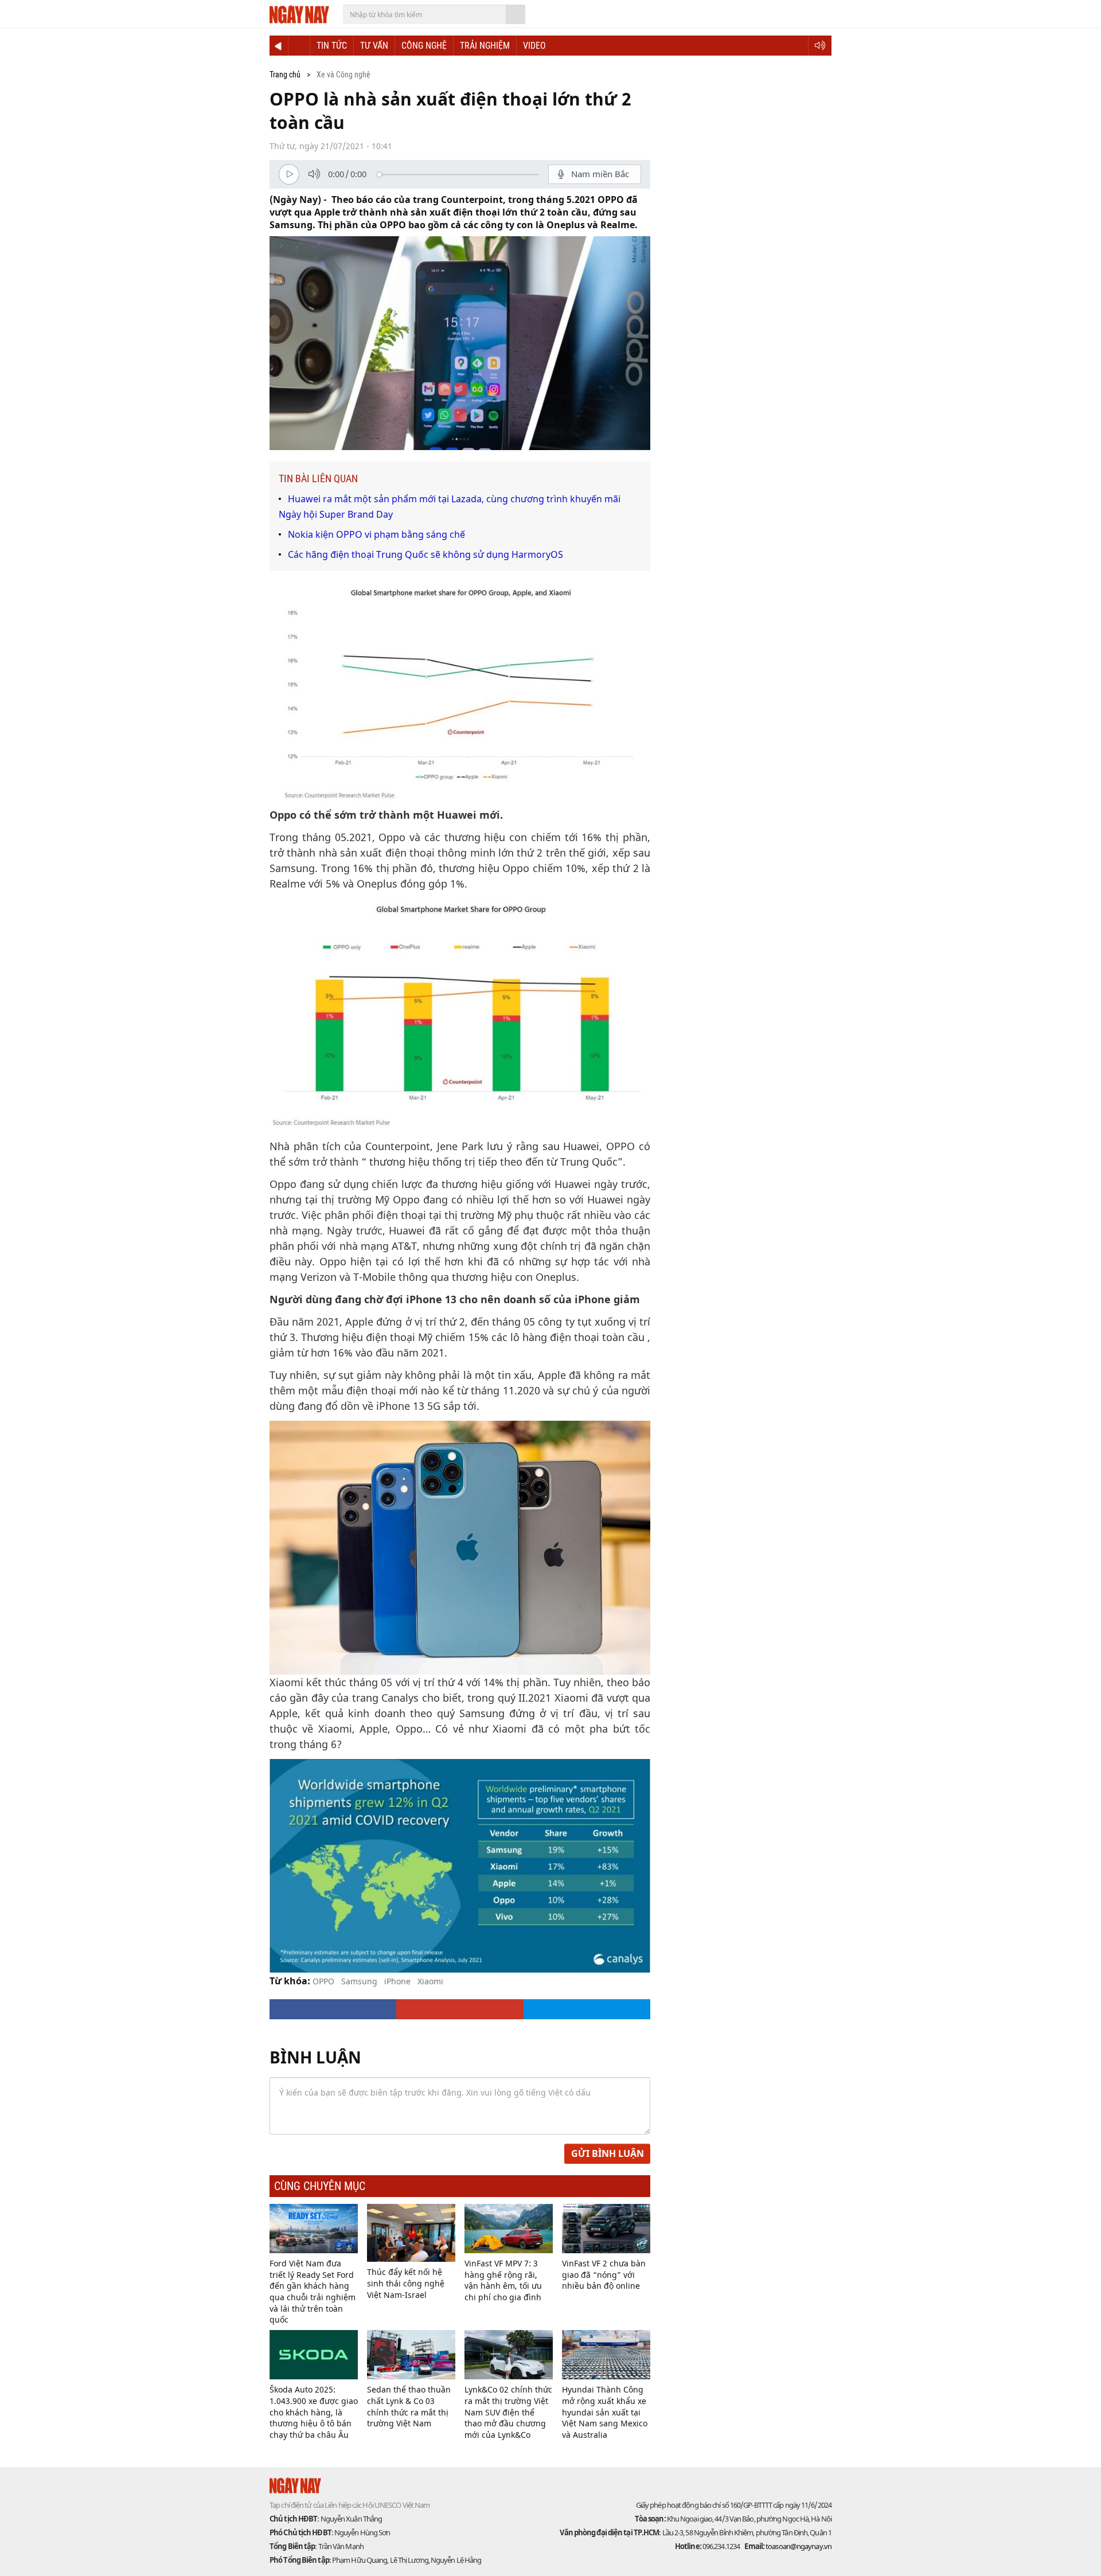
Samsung (359, 1981)
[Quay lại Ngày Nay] (279, 46)
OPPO (323, 1981)
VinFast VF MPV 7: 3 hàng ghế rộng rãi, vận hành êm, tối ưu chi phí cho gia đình (503, 2280)
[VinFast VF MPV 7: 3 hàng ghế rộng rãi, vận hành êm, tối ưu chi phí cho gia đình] (509, 2229)
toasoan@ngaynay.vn (798, 2546)
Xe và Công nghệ (343, 75)
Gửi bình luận (608, 2153)
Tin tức (332, 46)
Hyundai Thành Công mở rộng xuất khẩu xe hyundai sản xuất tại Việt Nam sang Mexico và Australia (605, 2412)
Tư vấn (374, 46)
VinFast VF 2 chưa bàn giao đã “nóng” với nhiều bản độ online (604, 2274)
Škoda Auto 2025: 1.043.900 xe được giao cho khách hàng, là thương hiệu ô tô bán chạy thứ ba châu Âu (314, 2412)
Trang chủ (285, 75)
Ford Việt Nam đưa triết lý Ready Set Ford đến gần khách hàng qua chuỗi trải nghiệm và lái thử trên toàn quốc (313, 2291)
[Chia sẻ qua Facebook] (333, 2009)
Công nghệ (424, 46)
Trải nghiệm (485, 46)
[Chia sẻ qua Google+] (460, 2009)
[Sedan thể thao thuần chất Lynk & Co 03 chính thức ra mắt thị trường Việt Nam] (411, 2355)
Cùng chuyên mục (320, 2186)
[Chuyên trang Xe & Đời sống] (299, 46)
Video (534, 46)
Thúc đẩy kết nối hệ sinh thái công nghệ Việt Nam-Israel (406, 2283)
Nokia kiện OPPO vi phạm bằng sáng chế (376, 534)
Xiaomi (430, 1981)
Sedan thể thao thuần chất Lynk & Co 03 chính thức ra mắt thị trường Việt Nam (409, 2406)
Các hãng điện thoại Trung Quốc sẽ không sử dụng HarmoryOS (425, 554)
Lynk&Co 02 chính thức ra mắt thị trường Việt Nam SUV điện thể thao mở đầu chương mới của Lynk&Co (508, 2412)
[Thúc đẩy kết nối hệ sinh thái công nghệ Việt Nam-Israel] (411, 2233)
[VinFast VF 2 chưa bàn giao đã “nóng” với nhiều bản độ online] (606, 2229)
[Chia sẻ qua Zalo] (587, 2009)
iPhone (397, 1981)
